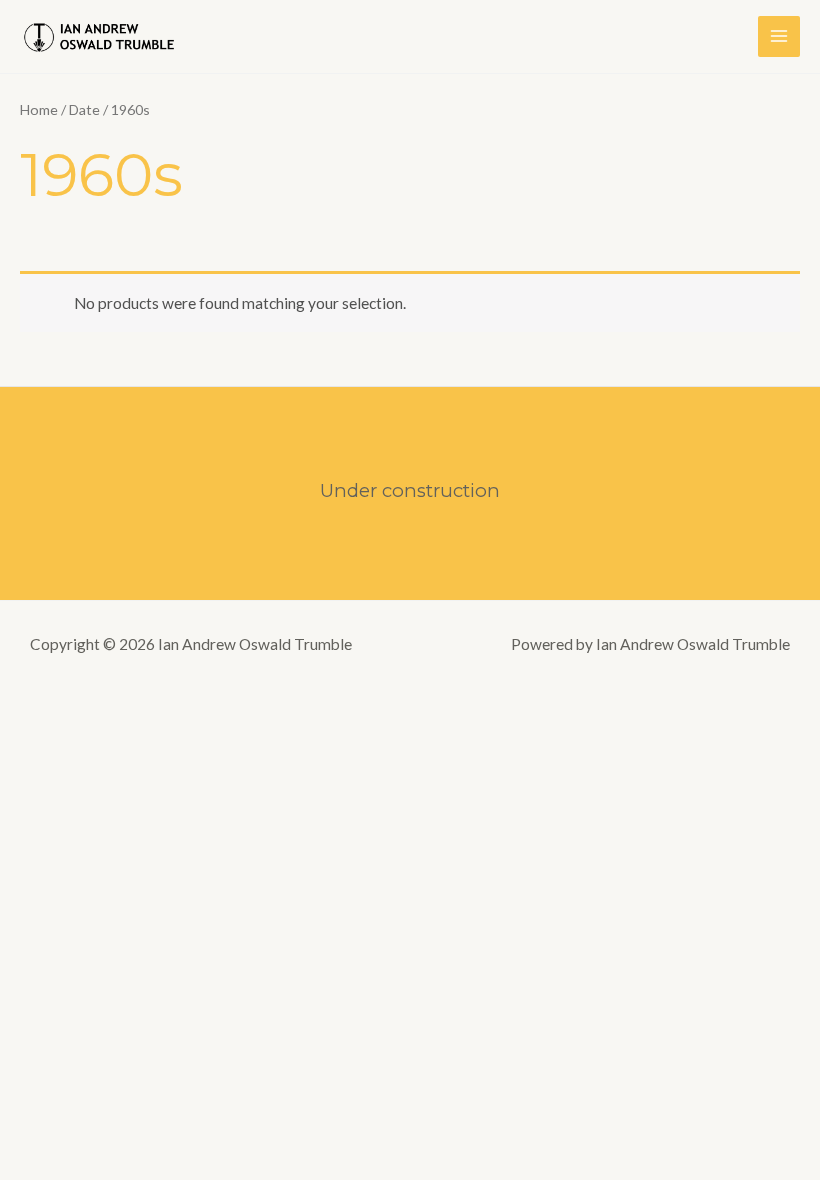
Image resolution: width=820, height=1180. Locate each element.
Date (84, 109)
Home (39, 109)
